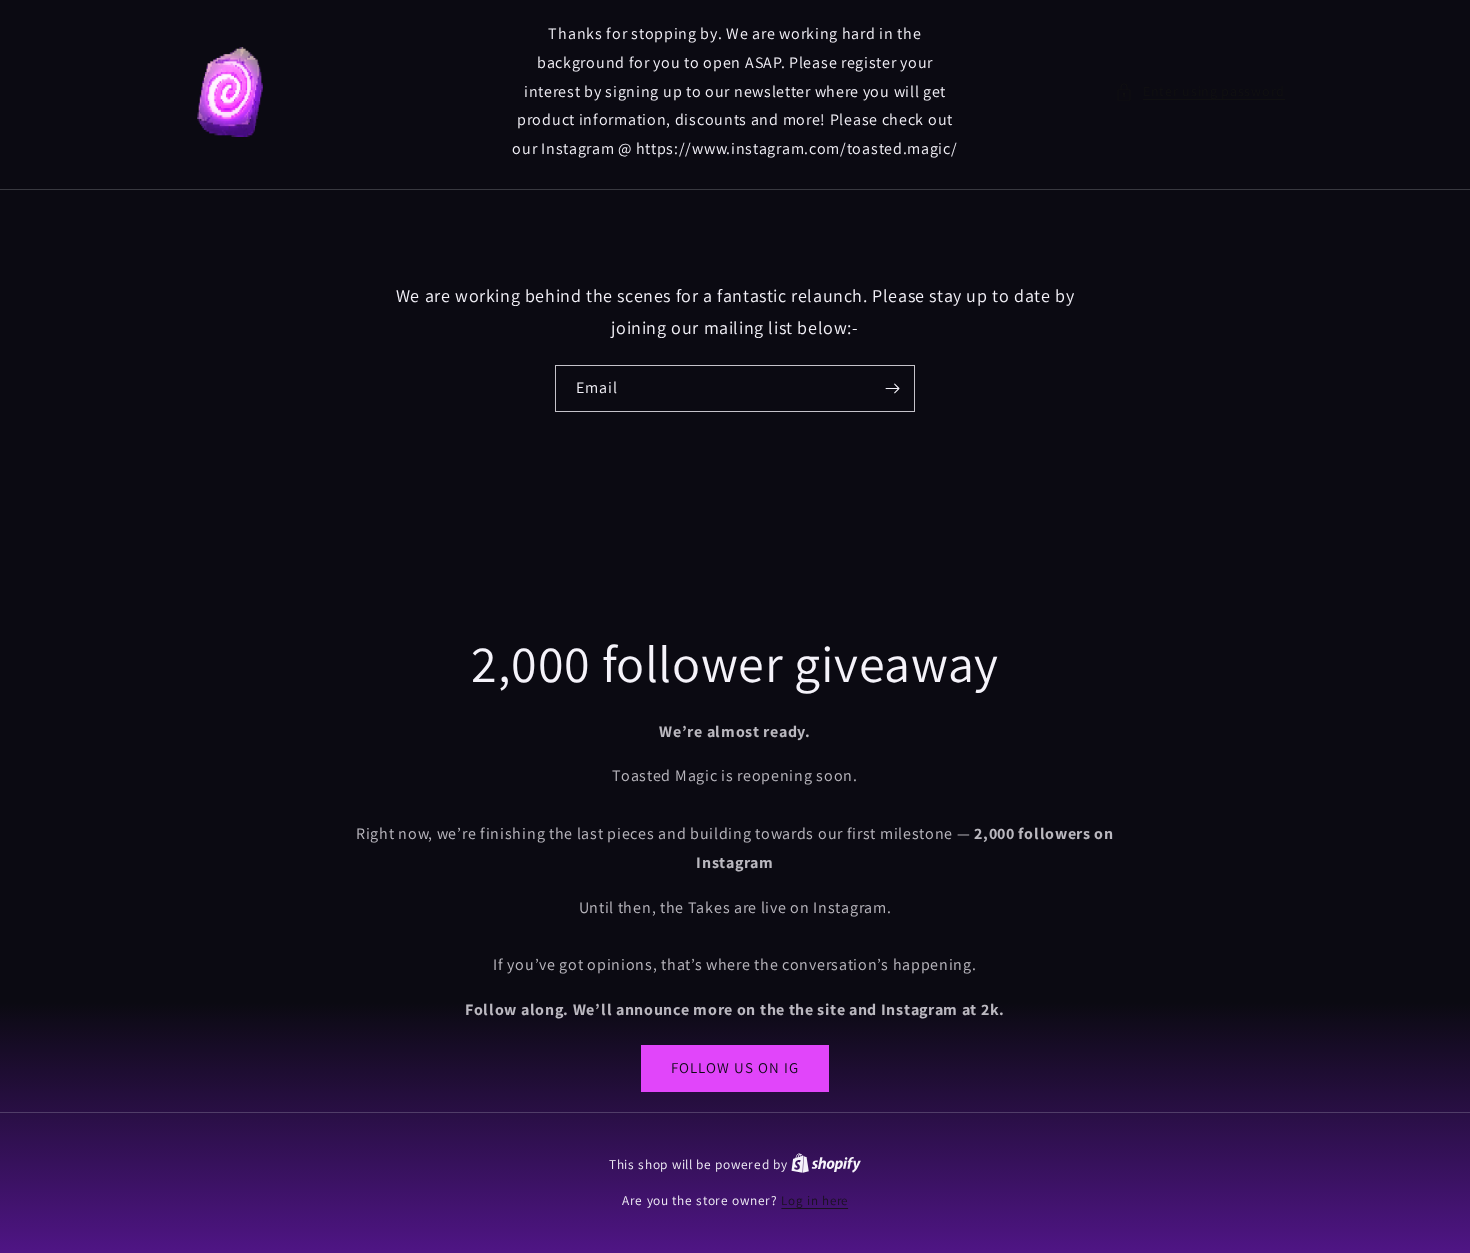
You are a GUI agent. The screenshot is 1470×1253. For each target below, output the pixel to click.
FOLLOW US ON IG (735, 1067)
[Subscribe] (892, 388)
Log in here (814, 1200)
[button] (1200, 91)
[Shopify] (826, 1164)
